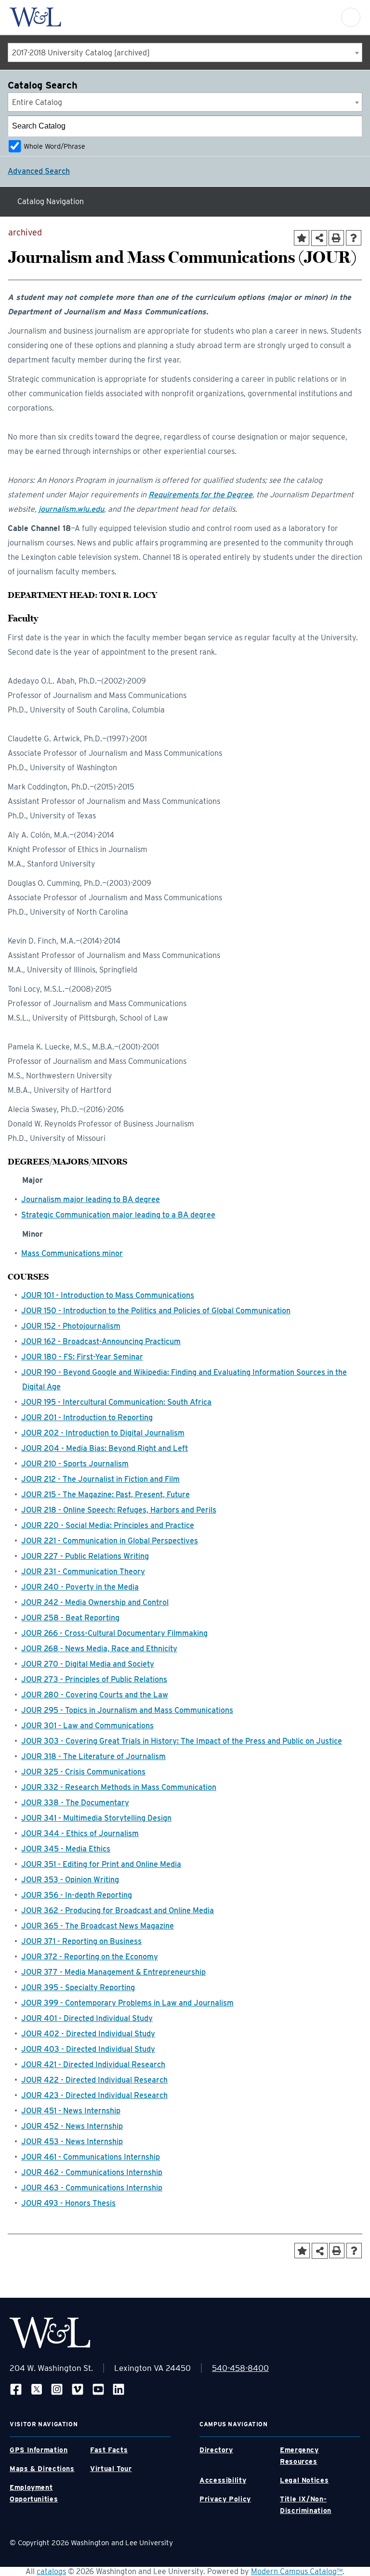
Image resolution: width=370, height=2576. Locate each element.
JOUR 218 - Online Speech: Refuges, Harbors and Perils (119, 1510)
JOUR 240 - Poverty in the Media (80, 1587)
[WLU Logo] (35, 17)
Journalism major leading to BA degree (91, 1199)
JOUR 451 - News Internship (71, 2111)
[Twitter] (37, 2389)
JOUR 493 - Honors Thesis (68, 2203)
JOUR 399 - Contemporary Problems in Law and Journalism (127, 2003)
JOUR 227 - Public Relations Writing (85, 1556)
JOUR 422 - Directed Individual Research (94, 2080)
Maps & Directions (42, 2469)
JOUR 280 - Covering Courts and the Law (95, 1695)
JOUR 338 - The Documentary (75, 1803)
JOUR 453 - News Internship (72, 2142)
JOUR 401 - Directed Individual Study (87, 2018)
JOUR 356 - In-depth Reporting (77, 1895)
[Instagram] (57, 2389)
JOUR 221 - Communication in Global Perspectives (110, 1541)
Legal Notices (304, 2480)
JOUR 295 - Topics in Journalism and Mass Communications (127, 1710)
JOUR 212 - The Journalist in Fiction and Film (100, 1479)
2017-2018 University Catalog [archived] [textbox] (81, 53)
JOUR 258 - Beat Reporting (70, 1618)
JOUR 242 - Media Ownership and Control (95, 1602)
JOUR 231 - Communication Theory (83, 1572)
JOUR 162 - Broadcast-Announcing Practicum (101, 1341)
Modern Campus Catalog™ (297, 2571)
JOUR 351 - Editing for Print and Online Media (101, 1864)
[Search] (352, 126)
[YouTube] (98, 2389)
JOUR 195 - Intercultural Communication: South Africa (116, 1402)
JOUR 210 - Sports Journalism (75, 1464)
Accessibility (223, 2480)
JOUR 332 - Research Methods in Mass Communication (119, 1787)
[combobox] (185, 52)
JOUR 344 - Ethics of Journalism (80, 1833)
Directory (216, 2450)
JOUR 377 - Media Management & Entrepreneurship (113, 1972)
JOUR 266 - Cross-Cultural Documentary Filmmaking (114, 1633)
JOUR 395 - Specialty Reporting (78, 1987)
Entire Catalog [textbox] (37, 102)
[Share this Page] (319, 238)
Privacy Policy (225, 2499)
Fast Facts (109, 2450)
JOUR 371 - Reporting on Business (81, 1941)
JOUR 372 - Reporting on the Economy (90, 1957)
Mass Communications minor (72, 1253)
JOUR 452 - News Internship (72, 2126)
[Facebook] (16, 2389)
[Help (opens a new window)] (354, 238)
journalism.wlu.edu (71, 509)
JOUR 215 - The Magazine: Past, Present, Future (106, 1495)
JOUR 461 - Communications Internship (91, 2157)
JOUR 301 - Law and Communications (87, 1726)
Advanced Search (39, 171)
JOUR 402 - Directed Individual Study (88, 2034)
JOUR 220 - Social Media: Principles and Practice (108, 1525)
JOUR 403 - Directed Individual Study (88, 2049)
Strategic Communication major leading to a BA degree (118, 1215)
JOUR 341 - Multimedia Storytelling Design (96, 1818)
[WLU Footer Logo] (50, 2333)
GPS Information (39, 2450)
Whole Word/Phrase (54, 146)
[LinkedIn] (119, 2389)
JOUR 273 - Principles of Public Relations (94, 1679)
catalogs (51, 2571)
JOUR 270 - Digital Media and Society (88, 1664)
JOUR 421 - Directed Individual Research (93, 2065)
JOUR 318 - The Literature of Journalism (93, 1756)
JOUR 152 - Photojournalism (71, 1326)
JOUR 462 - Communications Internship (92, 2172)
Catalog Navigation (51, 201)
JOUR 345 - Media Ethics (66, 1849)
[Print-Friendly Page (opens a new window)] (336, 238)
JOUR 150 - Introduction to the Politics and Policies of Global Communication (156, 1311)
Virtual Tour (111, 2469)
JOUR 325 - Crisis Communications (83, 1772)
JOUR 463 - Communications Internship (92, 2188)
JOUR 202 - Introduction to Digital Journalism (103, 1433)
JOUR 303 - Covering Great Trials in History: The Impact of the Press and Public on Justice (182, 1741)
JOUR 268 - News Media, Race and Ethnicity (99, 1649)
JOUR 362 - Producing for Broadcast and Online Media (118, 1910)
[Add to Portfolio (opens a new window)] (302, 238)
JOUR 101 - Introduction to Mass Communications (108, 1295)
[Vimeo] (78, 2389)
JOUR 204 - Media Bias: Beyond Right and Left (105, 1448)
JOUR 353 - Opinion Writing (70, 1880)
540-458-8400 (240, 2368)
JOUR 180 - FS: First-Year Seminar (82, 1357)
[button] (351, 17)
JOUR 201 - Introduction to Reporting (87, 1417)
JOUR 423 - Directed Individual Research (94, 2095)
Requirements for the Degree (200, 495)
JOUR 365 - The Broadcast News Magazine (98, 1926)
